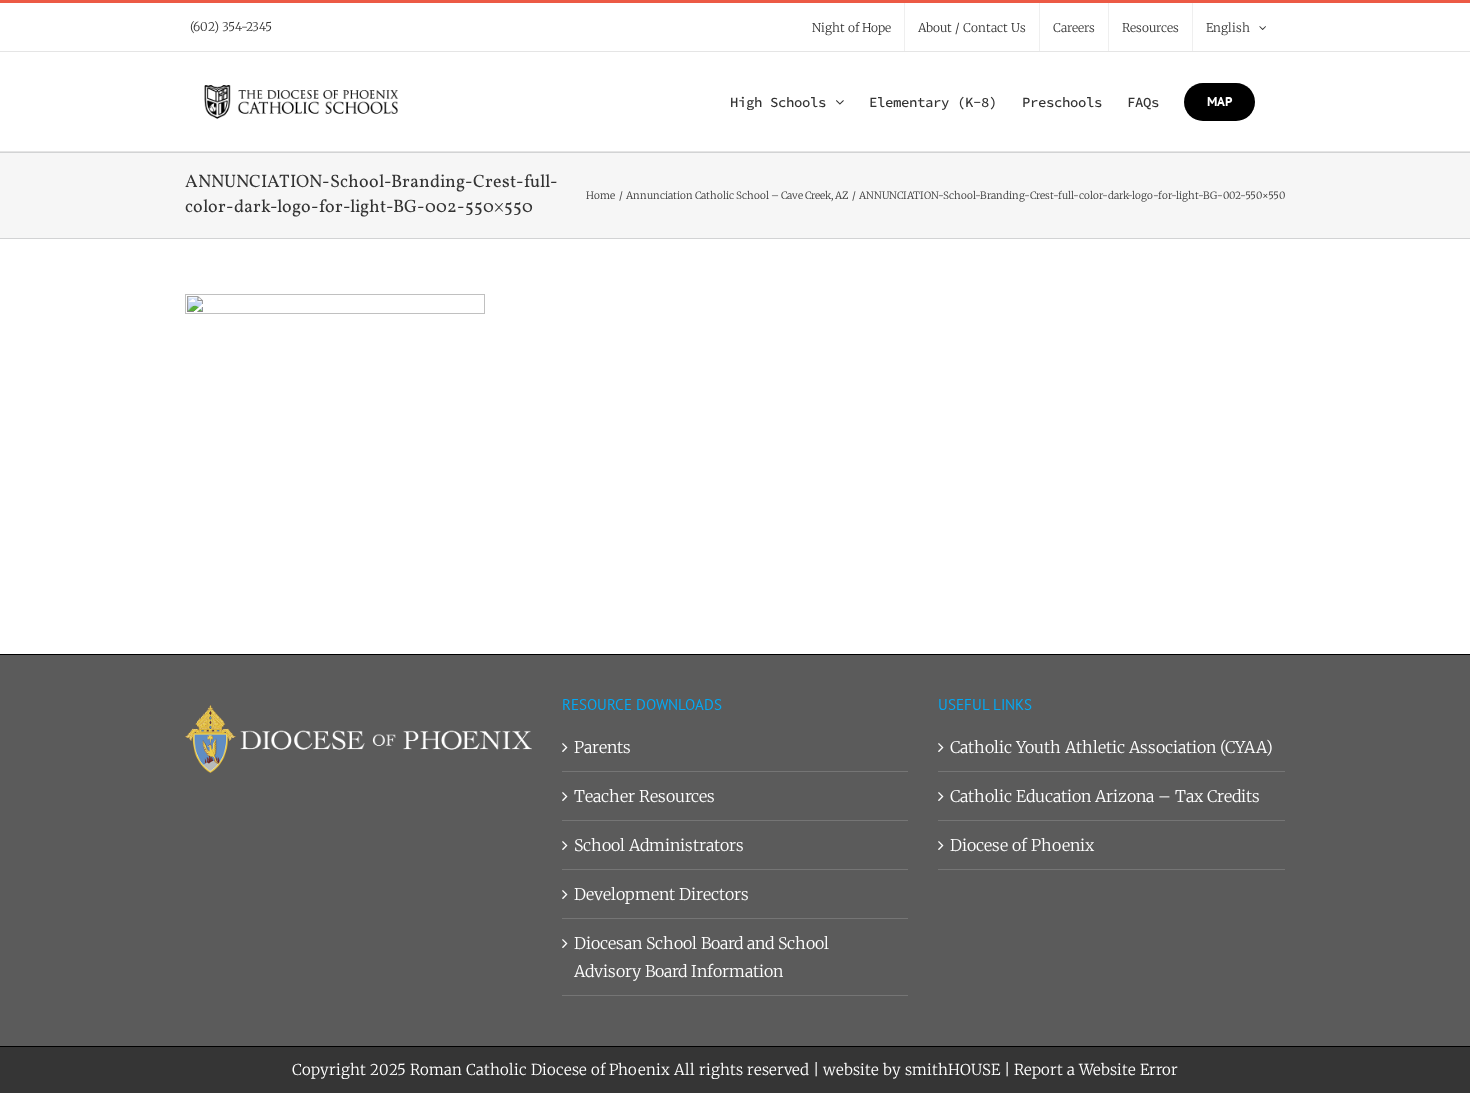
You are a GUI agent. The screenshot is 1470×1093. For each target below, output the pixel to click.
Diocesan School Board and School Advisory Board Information (701, 957)
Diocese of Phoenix (1022, 845)
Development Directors (661, 894)
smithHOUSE (952, 1069)
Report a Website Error (1096, 1069)
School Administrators (659, 845)
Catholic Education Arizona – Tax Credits (1105, 796)
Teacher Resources (644, 796)
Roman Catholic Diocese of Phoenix (540, 1069)
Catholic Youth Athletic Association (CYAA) (1111, 747)
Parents (602, 747)
